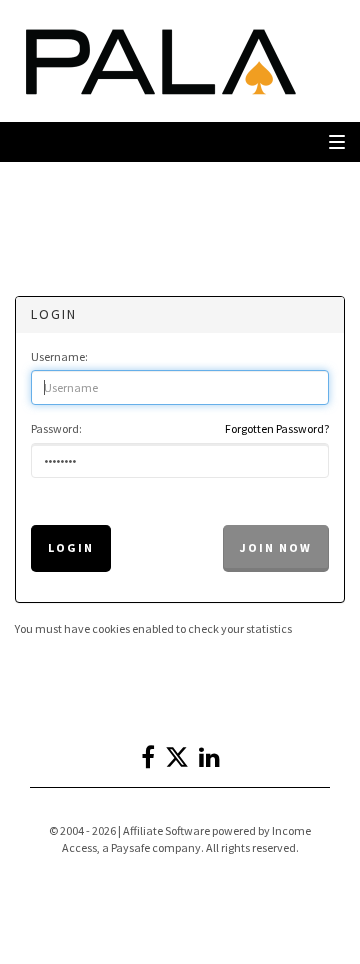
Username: (59, 356)
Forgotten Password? (277, 428)
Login (71, 547)
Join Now (276, 547)
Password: (56, 428)
